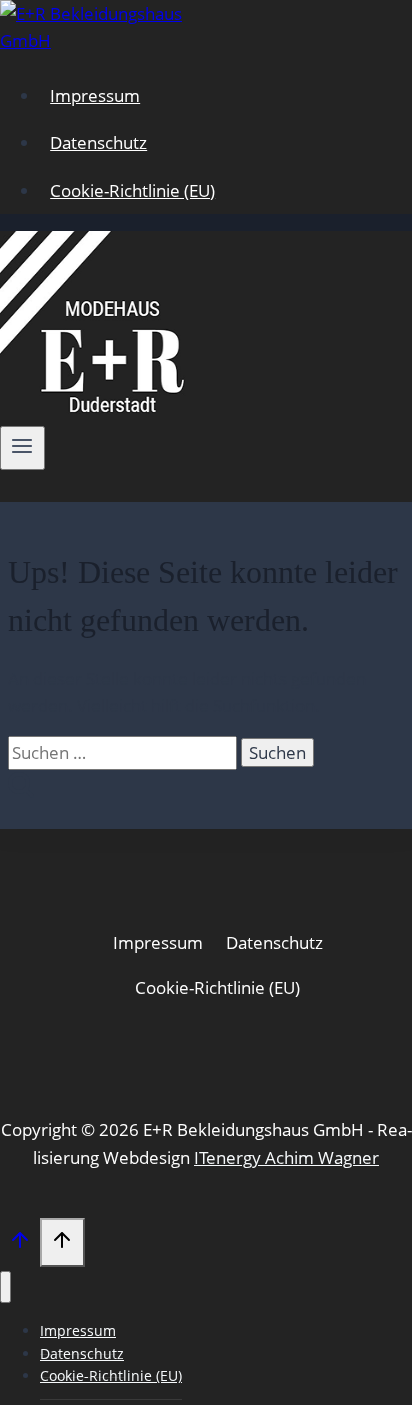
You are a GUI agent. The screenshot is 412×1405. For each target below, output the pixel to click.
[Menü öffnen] (22, 448)
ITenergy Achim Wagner (286, 1157)
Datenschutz (98, 142)
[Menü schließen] (5, 1287)
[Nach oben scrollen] (20, 1244)
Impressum (95, 95)
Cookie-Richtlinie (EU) (132, 190)
